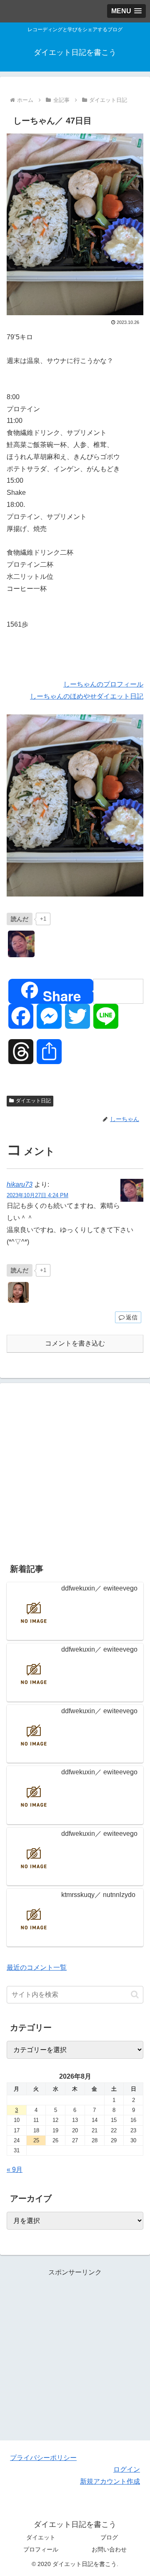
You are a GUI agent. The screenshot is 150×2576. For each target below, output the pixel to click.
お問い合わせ (109, 2549)
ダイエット (41, 2537)
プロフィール (41, 2549)
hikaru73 (20, 1184)
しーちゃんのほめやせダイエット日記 (87, 696)
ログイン (127, 2469)
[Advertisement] (75, 1471)
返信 (132, 1317)
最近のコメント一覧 (37, 1967)
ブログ (109, 2537)
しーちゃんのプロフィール (103, 684)
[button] (135, 1994)
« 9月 (15, 2170)
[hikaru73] (21, 944)
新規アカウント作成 (110, 2481)
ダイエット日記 (33, 1101)
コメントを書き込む (75, 1343)
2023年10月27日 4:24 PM (37, 1195)
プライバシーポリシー (43, 2458)
